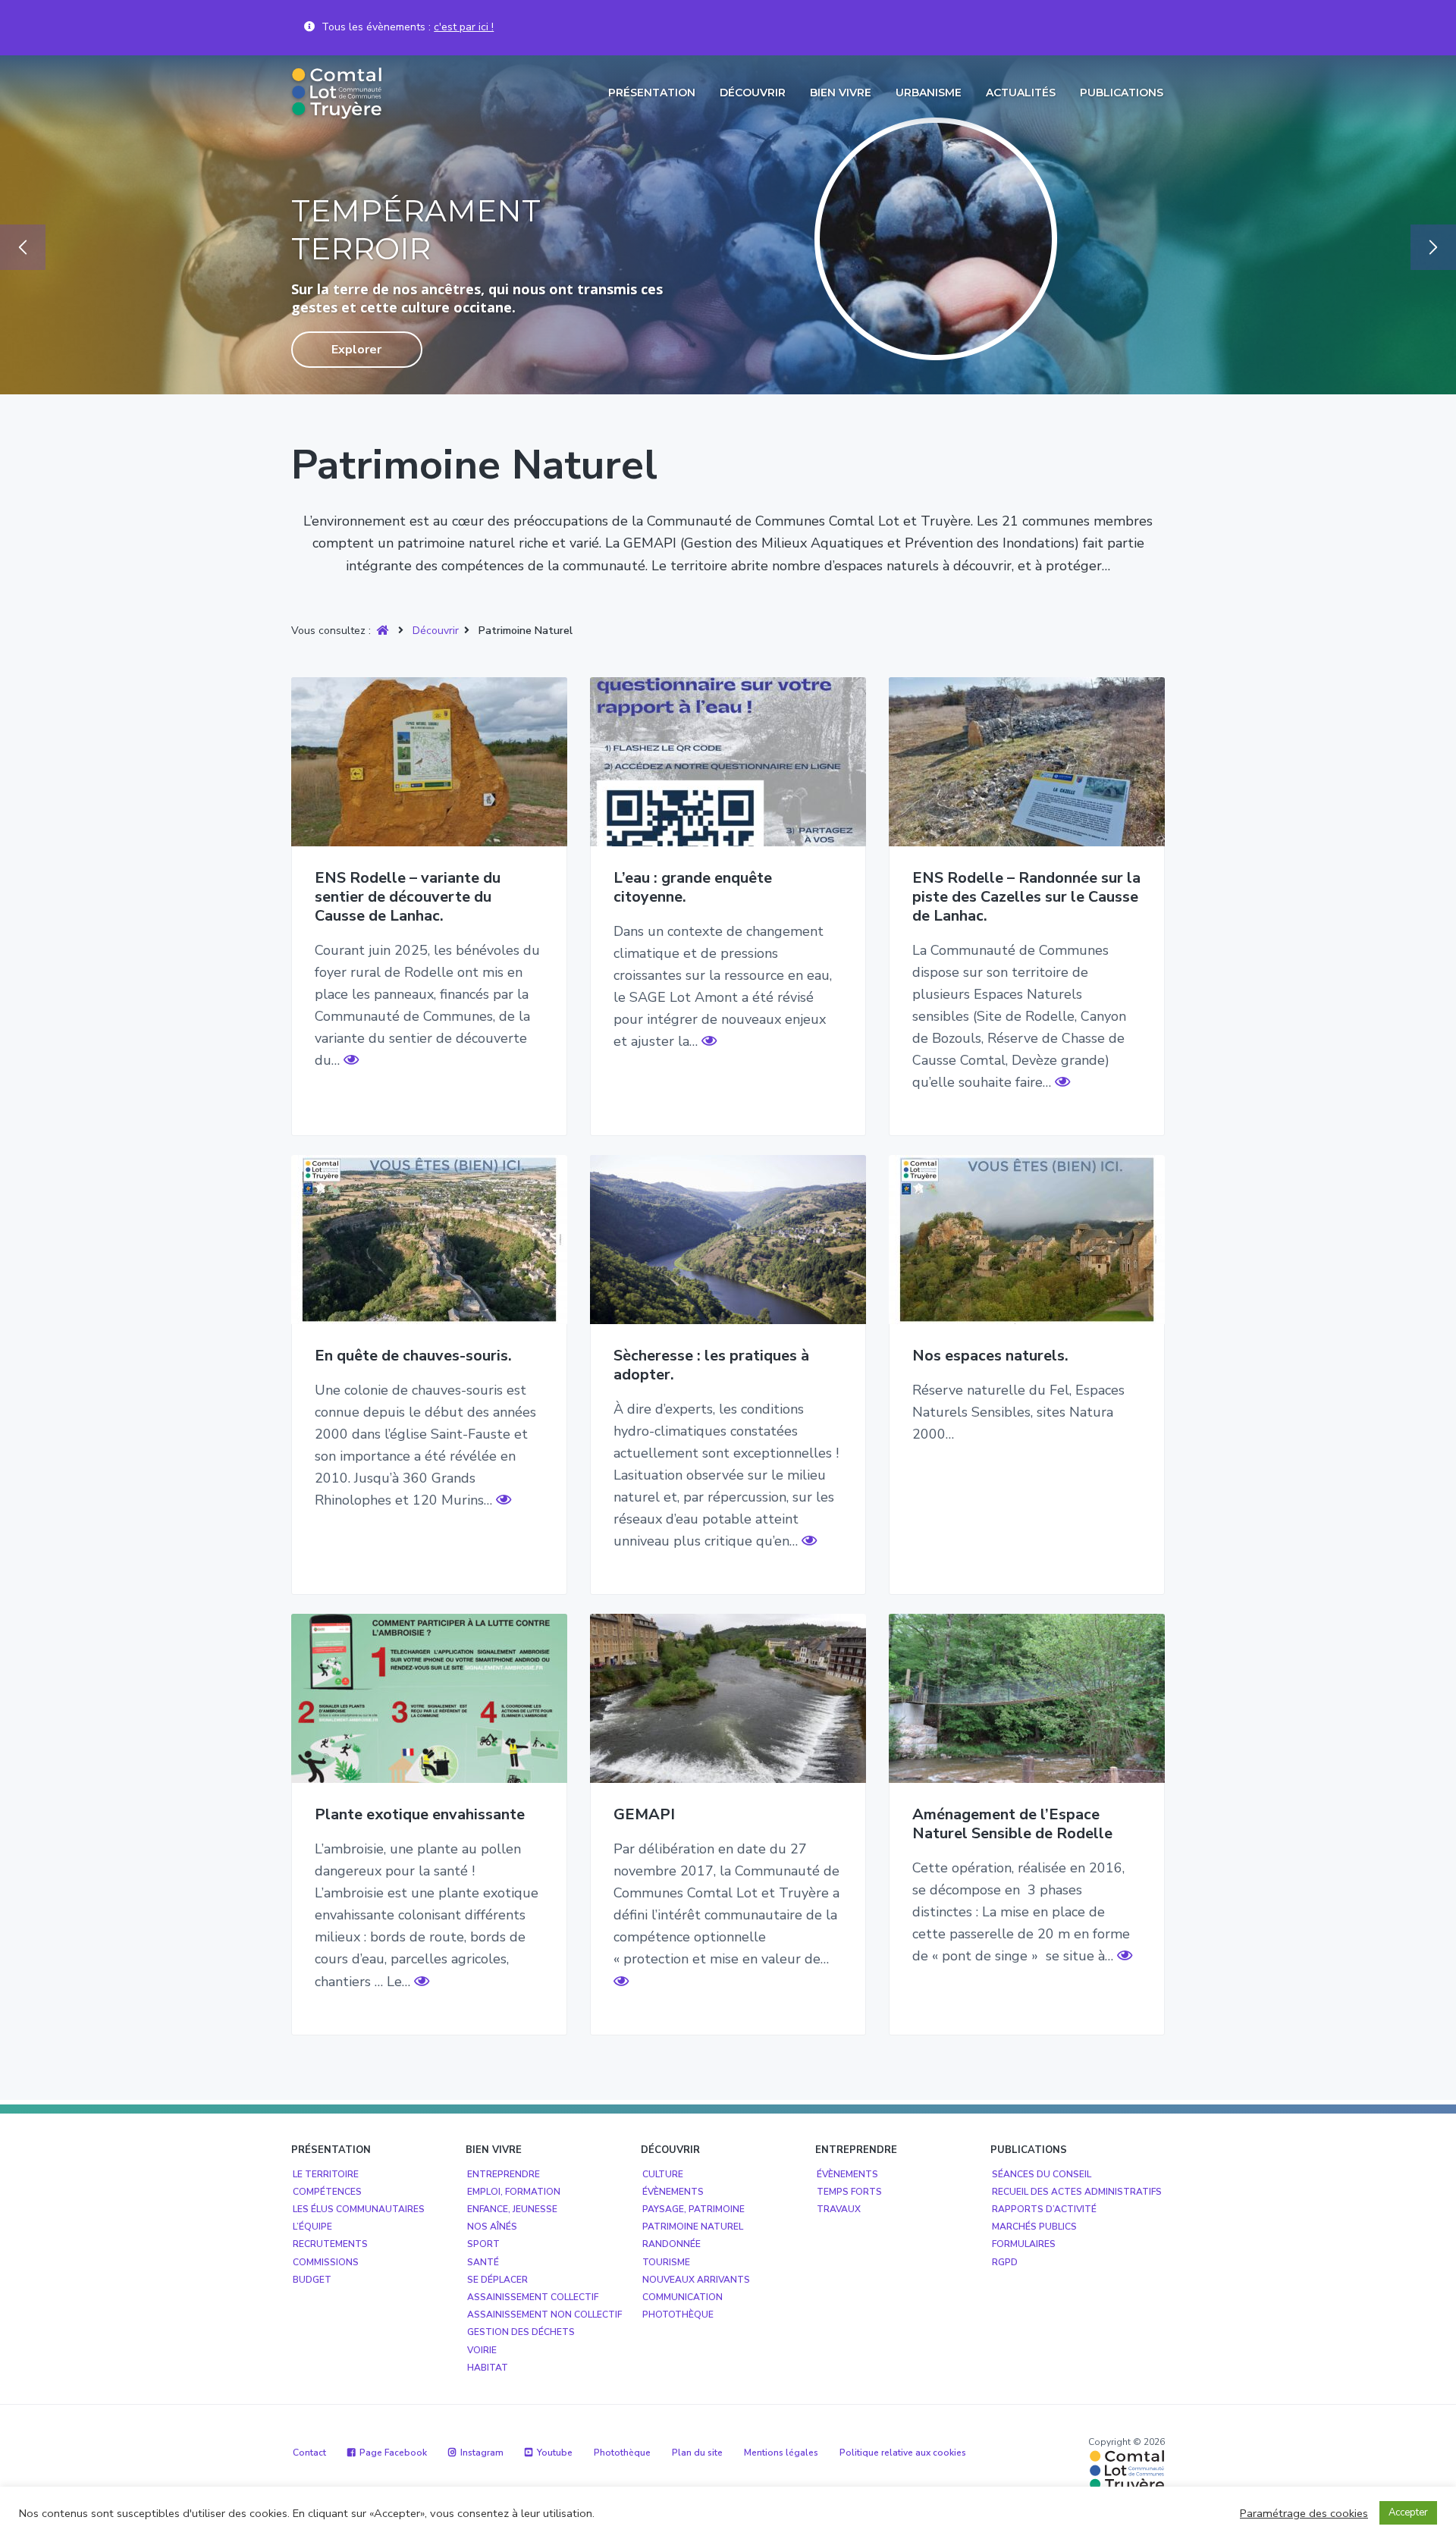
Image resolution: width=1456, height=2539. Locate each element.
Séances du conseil (1042, 2174)
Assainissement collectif (533, 2297)
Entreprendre (504, 2174)
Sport (483, 2244)
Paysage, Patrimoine (693, 2209)
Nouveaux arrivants (696, 2280)
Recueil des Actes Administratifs (1077, 2192)
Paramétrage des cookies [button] (1304, 2513)
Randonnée (672, 2244)
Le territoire (326, 2174)
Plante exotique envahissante (420, 1815)
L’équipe (312, 2227)
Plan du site (697, 2453)
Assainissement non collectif (544, 2315)
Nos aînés (492, 2227)
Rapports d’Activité (1044, 2209)
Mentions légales (781, 2453)
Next (1433, 247)
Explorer (356, 350)
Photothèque (678, 2315)
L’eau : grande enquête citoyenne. (693, 888)
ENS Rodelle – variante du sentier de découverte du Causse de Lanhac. (408, 897)
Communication (682, 2297)
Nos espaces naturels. (990, 1356)
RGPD (1005, 2262)
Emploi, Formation (514, 2192)
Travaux (839, 2209)
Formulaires (1024, 2244)
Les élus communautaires (359, 2209)
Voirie (482, 2350)
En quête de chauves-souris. (413, 1356)
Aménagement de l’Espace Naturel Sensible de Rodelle (1012, 1824)
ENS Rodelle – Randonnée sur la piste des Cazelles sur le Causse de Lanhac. (1026, 897)
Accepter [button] (1408, 2512)
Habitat (488, 2368)
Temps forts (849, 2192)
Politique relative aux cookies (903, 2453)
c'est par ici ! (464, 27)
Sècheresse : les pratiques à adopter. (711, 1365)
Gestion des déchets (521, 2332)
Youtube (555, 2453)
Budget (312, 2280)
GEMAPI (644, 1815)
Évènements (673, 2192)
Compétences (327, 2192)
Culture (663, 2174)
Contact (309, 2453)
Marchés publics (1034, 2227)
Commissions (326, 2262)
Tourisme (666, 2262)
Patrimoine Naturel (693, 2227)
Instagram (482, 2453)
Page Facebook (393, 2453)
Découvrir (436, 631)
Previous (23, 247)
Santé (483, 2262)
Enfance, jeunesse (512, 2209)
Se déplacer (497, 2280)
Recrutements (330, 2244)
